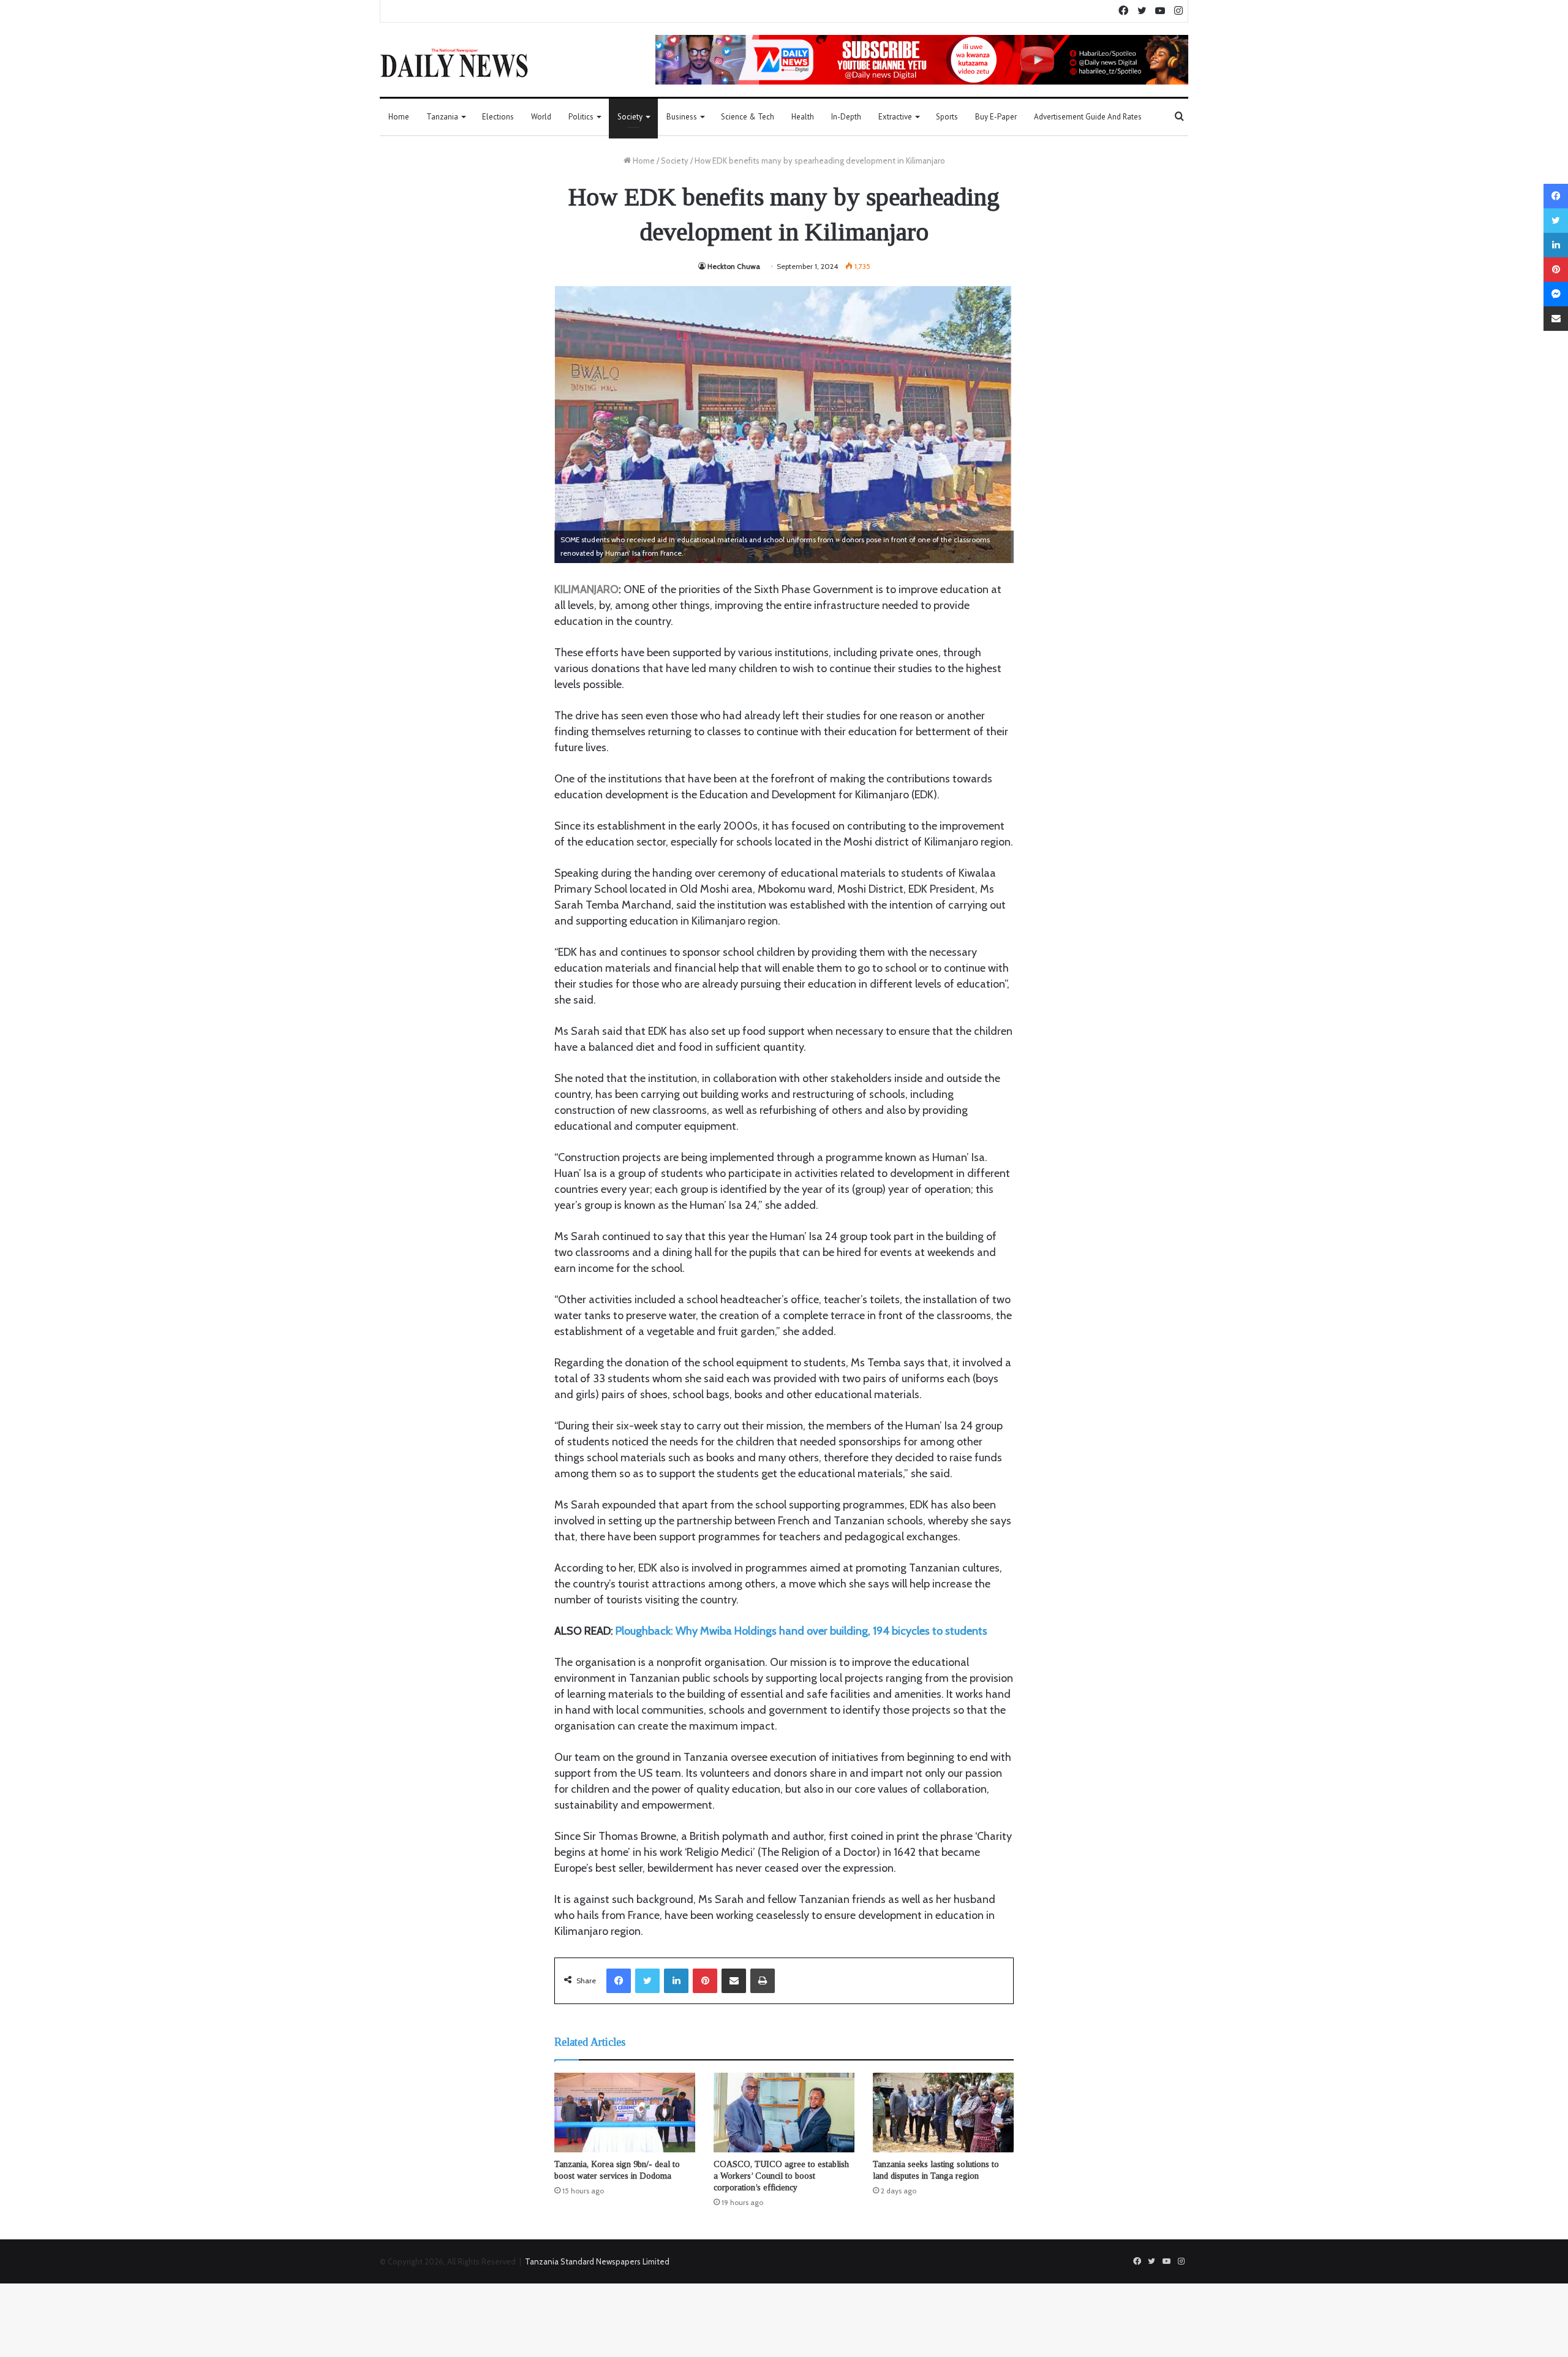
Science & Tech (748, 117)
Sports (947, 117)
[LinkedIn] (676, 1981)
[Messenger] (1556, 294)
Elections (498, 117)
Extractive (895, 117)
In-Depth (846, 117)
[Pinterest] (705, 1981)
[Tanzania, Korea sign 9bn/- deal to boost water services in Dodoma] (625, 2113)
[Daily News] (454, 62)
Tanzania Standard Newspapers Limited (597, 2261)
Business (682, 117)
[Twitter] (647, 1981)
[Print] (763, 1981)
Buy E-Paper (996, 117)
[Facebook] (619, 1981)
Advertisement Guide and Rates (1088, 117)
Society (630, 117)
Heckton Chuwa (734, 266)
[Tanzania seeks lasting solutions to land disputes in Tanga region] (943, 2113)
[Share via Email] (734, 1981)
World (541, 117)
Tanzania (442, 117)
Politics (581, 117)
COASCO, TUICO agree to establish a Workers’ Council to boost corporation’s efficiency (781, 2176)
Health (803, 117)
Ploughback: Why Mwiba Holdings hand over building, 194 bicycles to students (801, 1631)
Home (399, 117)
